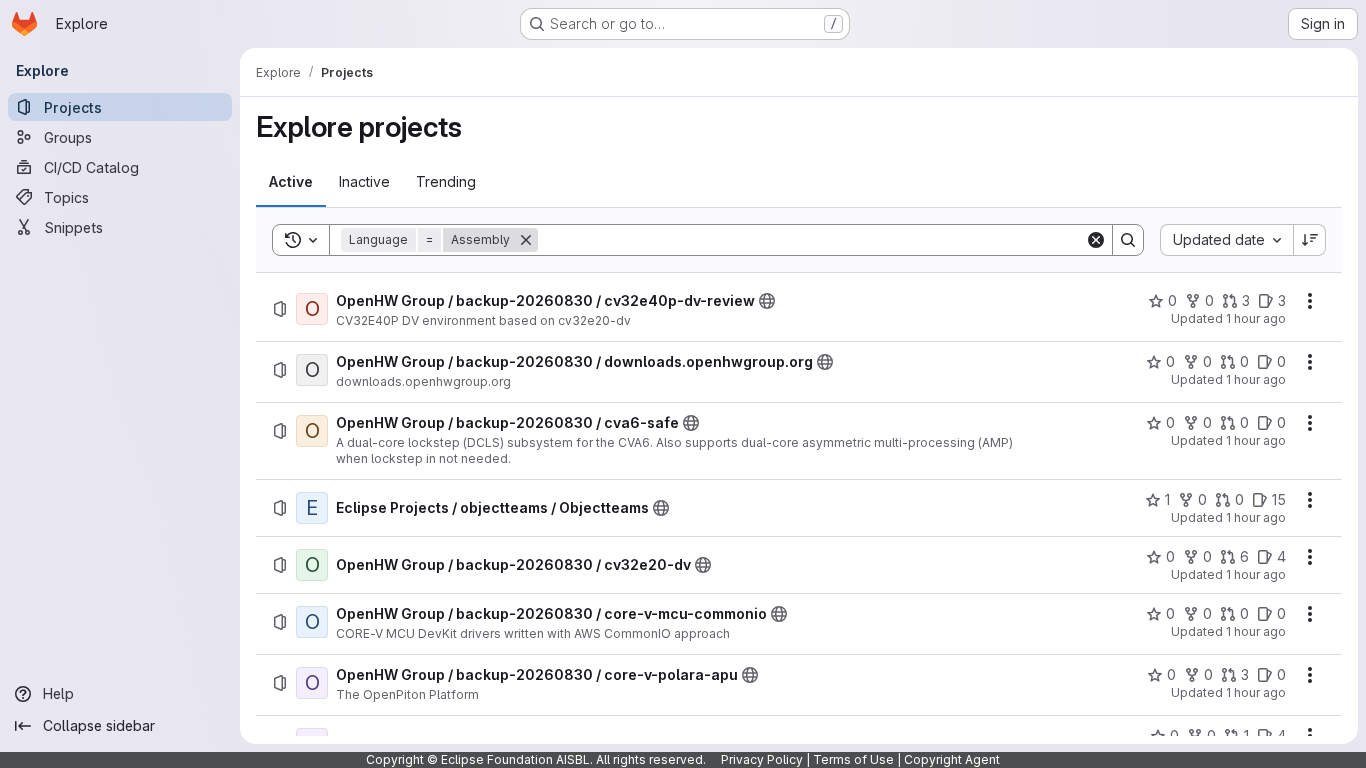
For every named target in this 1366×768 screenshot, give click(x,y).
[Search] (1128, 240)
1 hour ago (1256, 318)
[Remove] (526, 240)
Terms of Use (853, 759)
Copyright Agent (952, 759)
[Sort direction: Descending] (1310, 240)
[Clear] (1096, 240)
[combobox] (1226, 240)
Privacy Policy (762, 759)
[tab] (291, 182)
